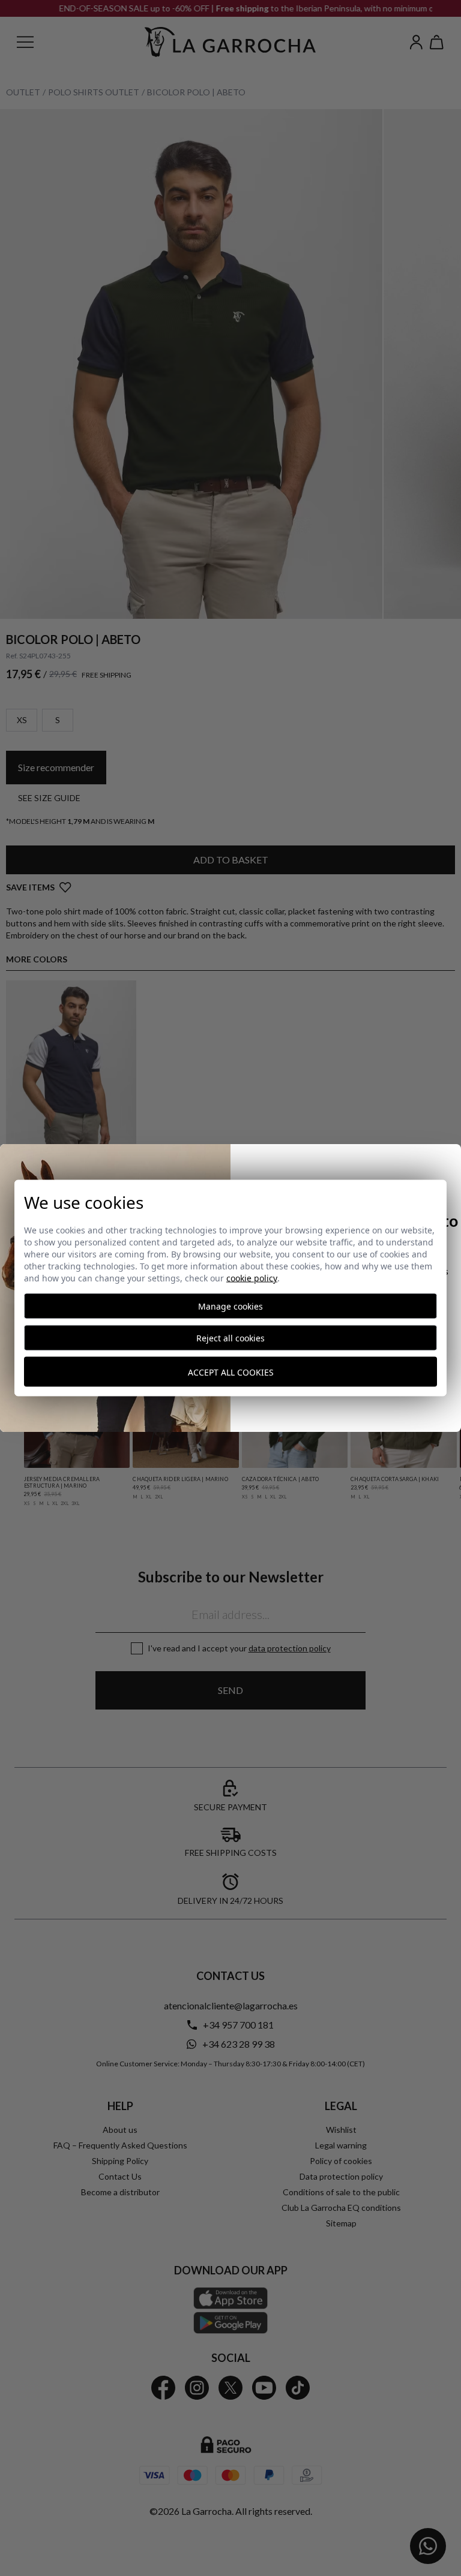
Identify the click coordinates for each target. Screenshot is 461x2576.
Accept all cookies (231, 1372)
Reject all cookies (230, 1338)
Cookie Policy (252, 1278)
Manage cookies (230, 1306)
